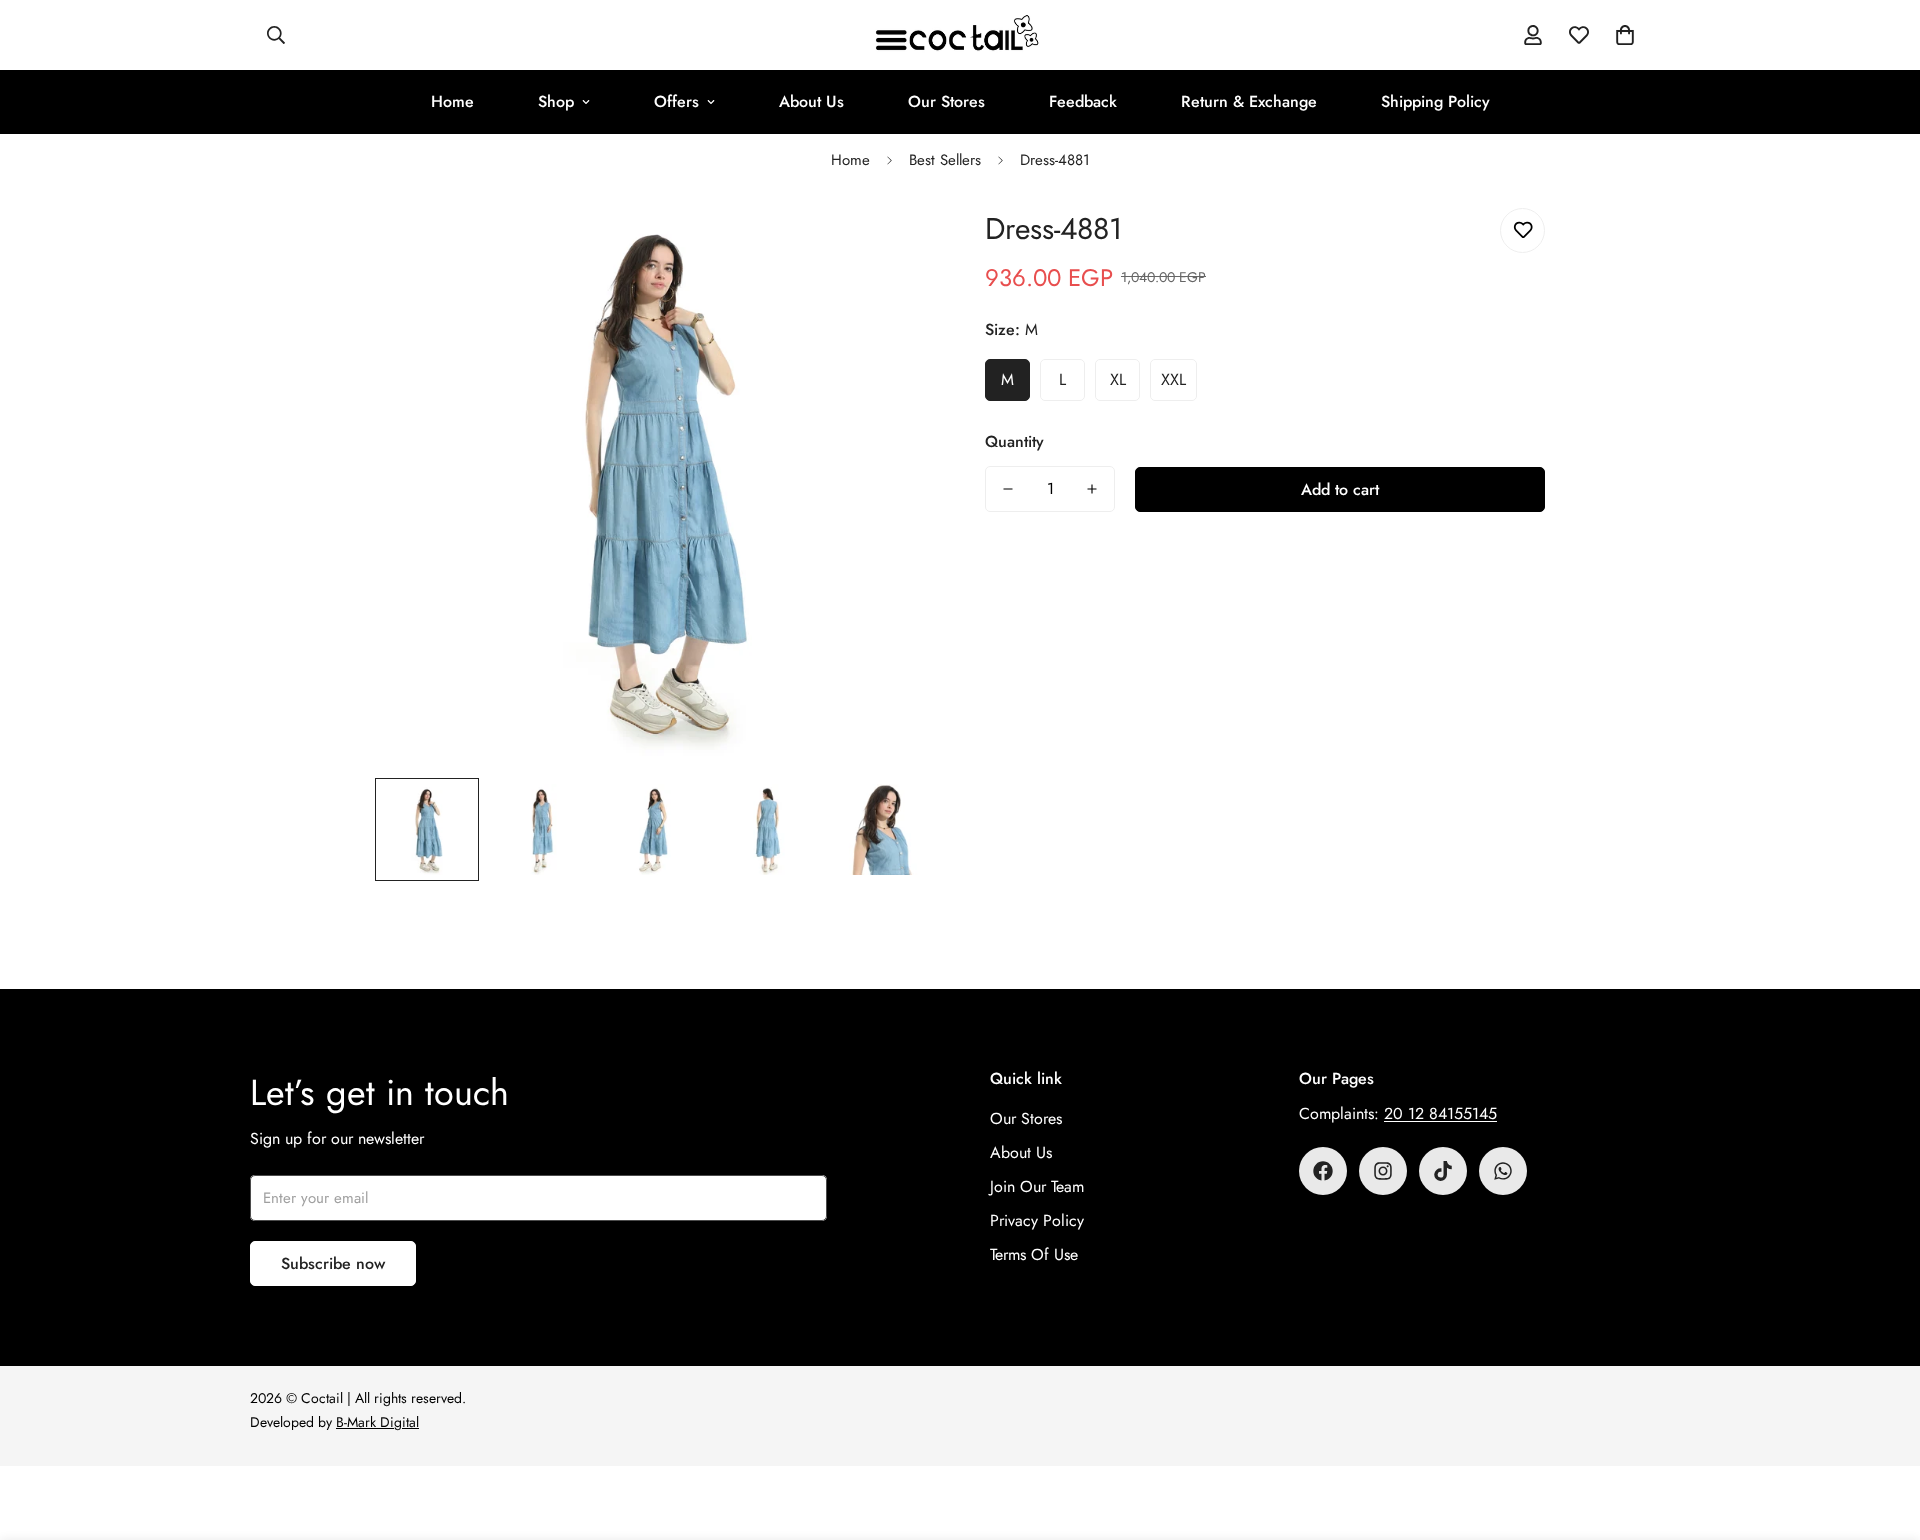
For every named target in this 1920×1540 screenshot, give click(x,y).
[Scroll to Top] (1881, 1431)
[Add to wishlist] (1522, 230)
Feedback (1083, 101)
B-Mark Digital (377, 1422)
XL (1118, 379)
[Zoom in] (892, 245)
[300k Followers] (1323, 1171)
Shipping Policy (1435, 101)
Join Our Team (1037, 1186)
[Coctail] (960, 35)
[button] (1625, 35)
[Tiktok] (1443, 1171)
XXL (1173, 379)
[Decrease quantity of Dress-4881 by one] (1008, 489)
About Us (811, 101)
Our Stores (946, 101)
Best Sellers (945, 160)
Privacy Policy (1037, 1220)
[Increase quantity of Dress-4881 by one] (1092, 489)
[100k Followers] (1383, 1171)
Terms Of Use (1034, 1254)
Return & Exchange (1249, 101)
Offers (676, 101)
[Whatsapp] (1503, 1171)
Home (452, 101)
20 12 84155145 (1440, 1113)
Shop (556, 101)
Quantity (1014, 441)
